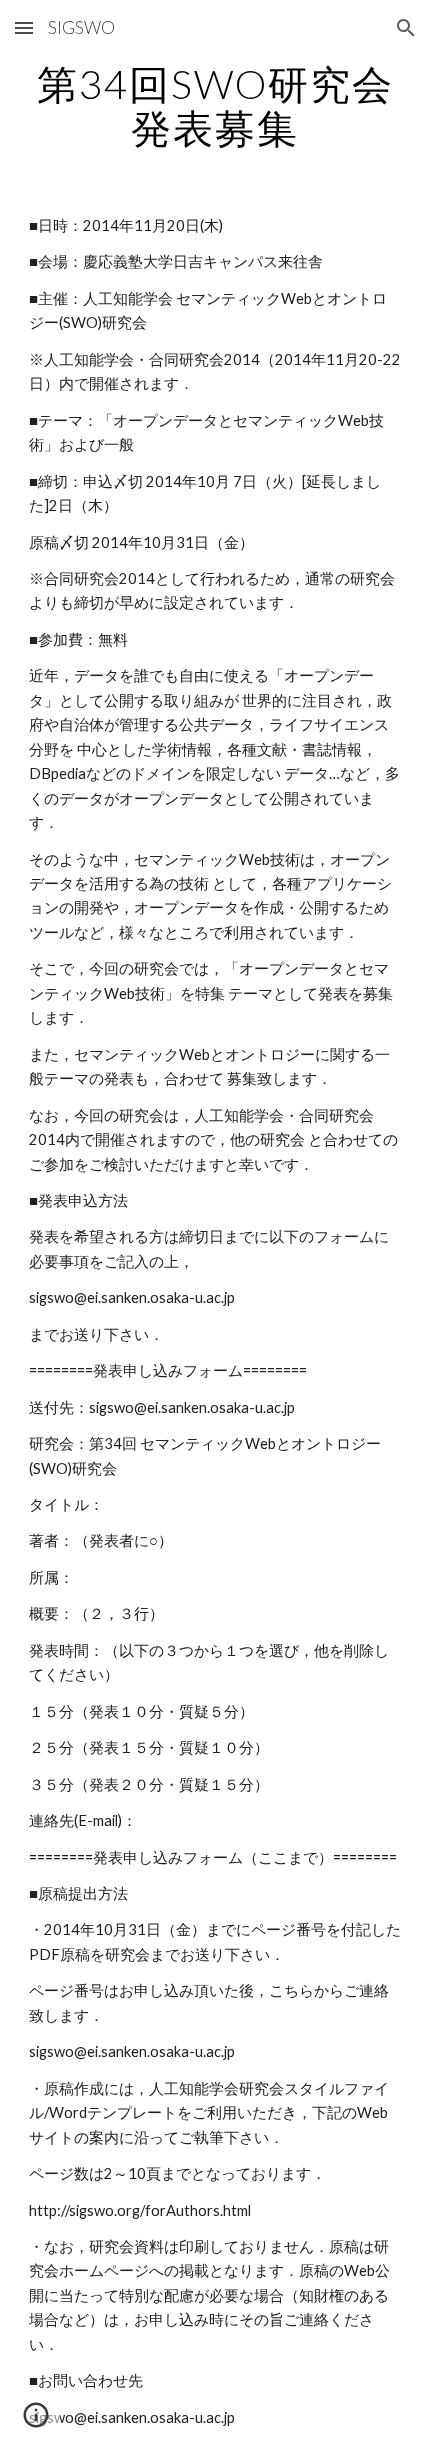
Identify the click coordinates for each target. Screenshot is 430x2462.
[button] (24, 27)
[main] (215, 106)
